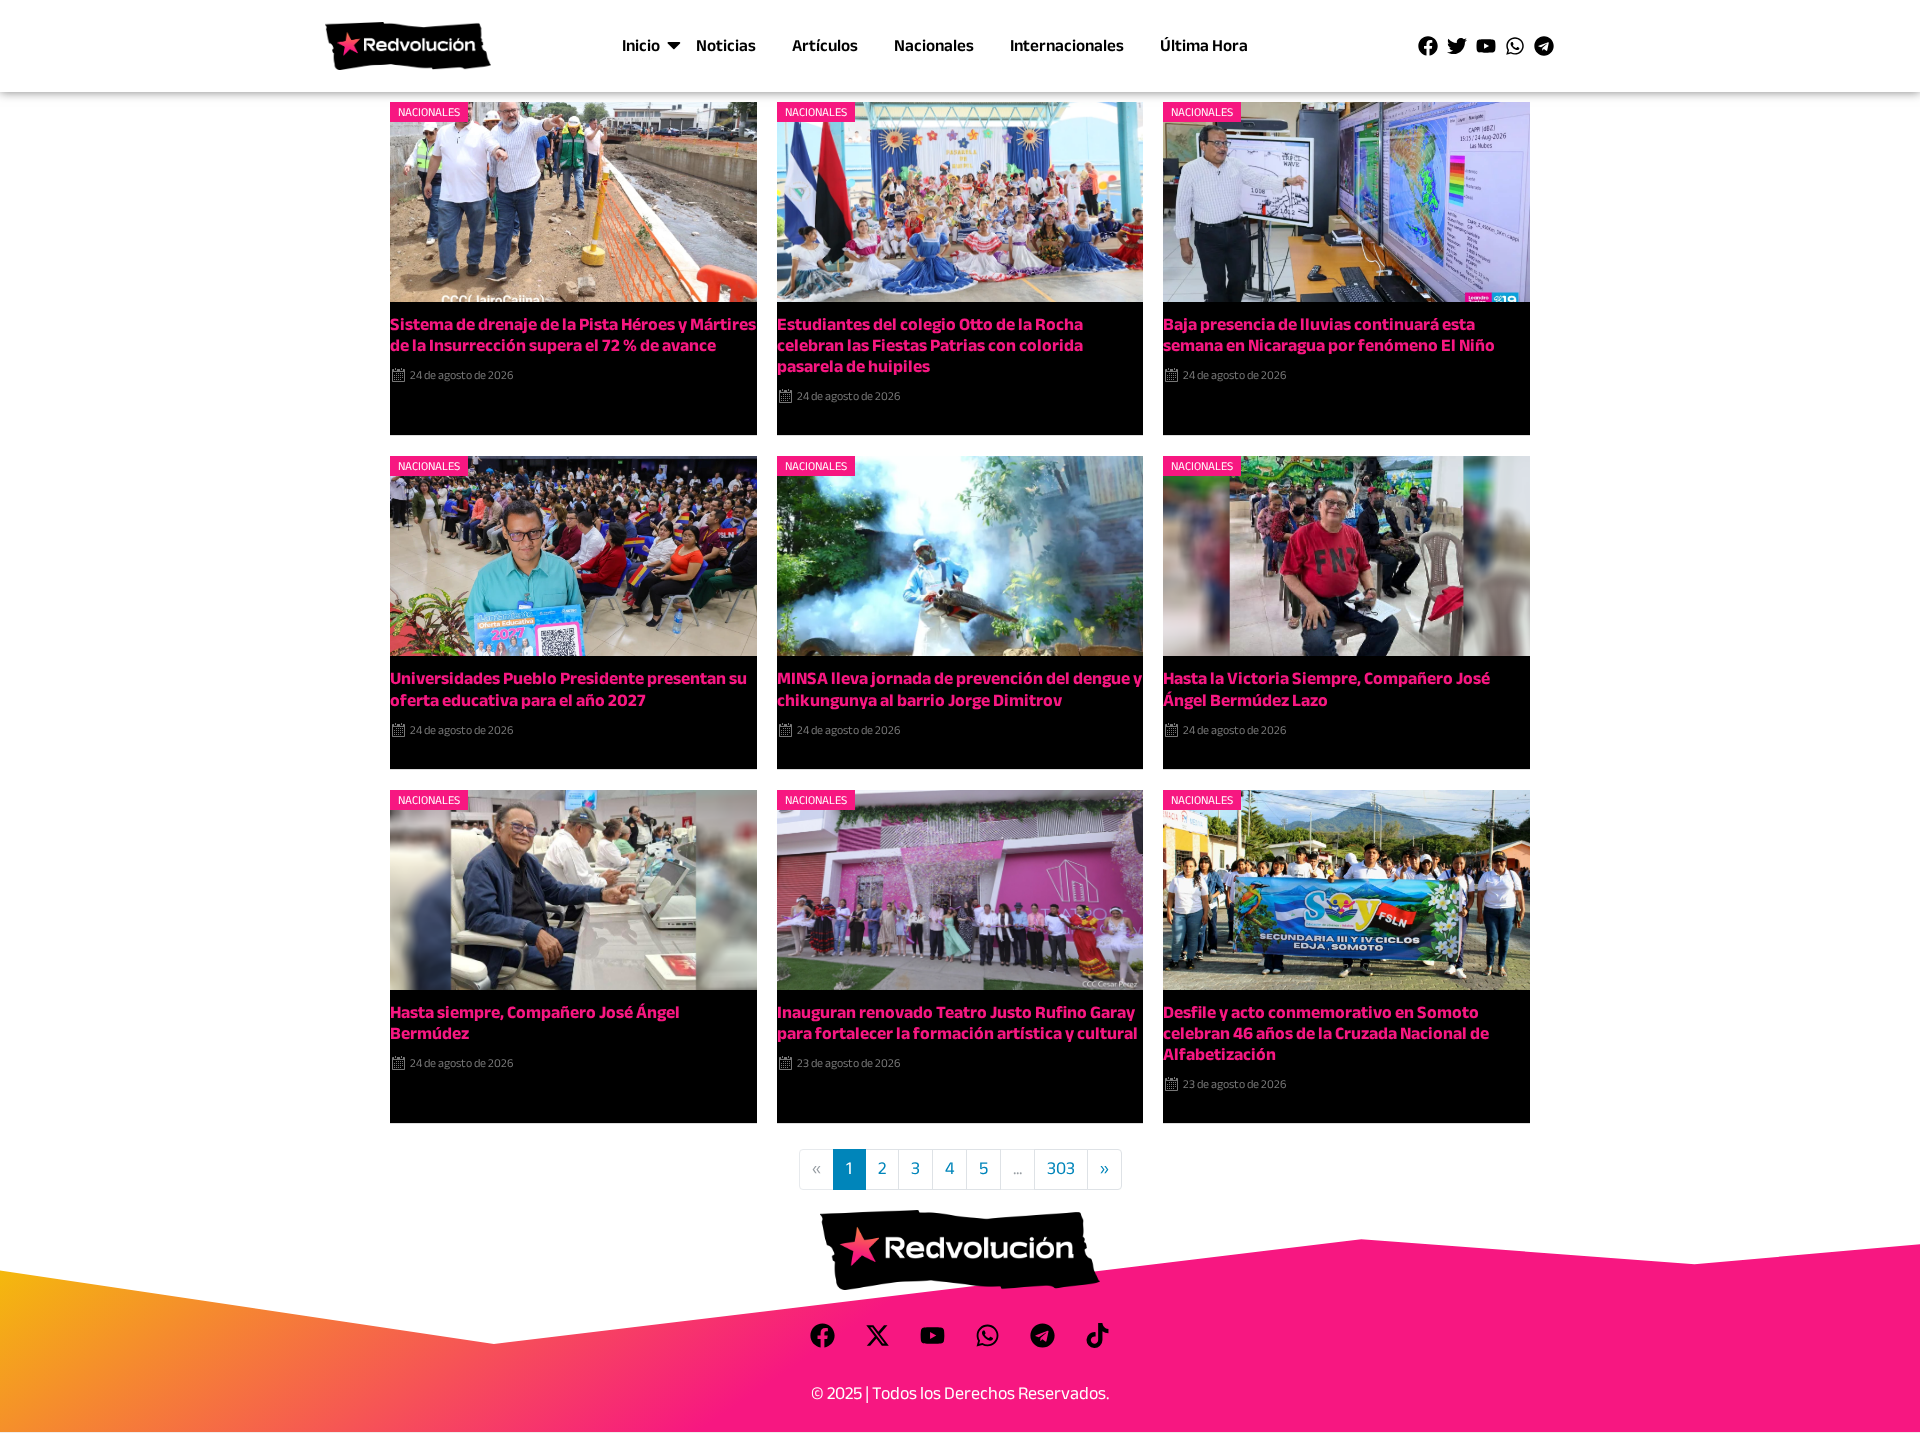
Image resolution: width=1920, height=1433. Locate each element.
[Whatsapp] (1515, 46)
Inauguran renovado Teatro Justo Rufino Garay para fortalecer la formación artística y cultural (957, 1023)
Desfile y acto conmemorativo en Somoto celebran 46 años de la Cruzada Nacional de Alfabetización (1326, 1033)
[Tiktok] (1098, 1335)
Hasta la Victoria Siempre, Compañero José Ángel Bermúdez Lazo (1326, 689)
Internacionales (1067, 45)
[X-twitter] (878, 1335)
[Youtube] (1486, 46)
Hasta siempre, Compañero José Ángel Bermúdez (535, 1023)
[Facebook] (1428, 46)
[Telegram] (1544, 46)
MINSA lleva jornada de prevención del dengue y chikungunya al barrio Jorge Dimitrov (959, 689)
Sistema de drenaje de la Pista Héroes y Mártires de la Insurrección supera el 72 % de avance (573, 335)
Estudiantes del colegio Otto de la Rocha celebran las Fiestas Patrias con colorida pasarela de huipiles (930, 345)
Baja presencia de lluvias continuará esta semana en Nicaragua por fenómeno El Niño (1329, 335)
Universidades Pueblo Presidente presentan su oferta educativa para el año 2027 (568, 689)
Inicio (641, 45)
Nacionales (934, 45)
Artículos (825, 45)
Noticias (726, 45)
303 (1061, 1168)
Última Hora (1204, 45)
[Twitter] (1457, 46)
